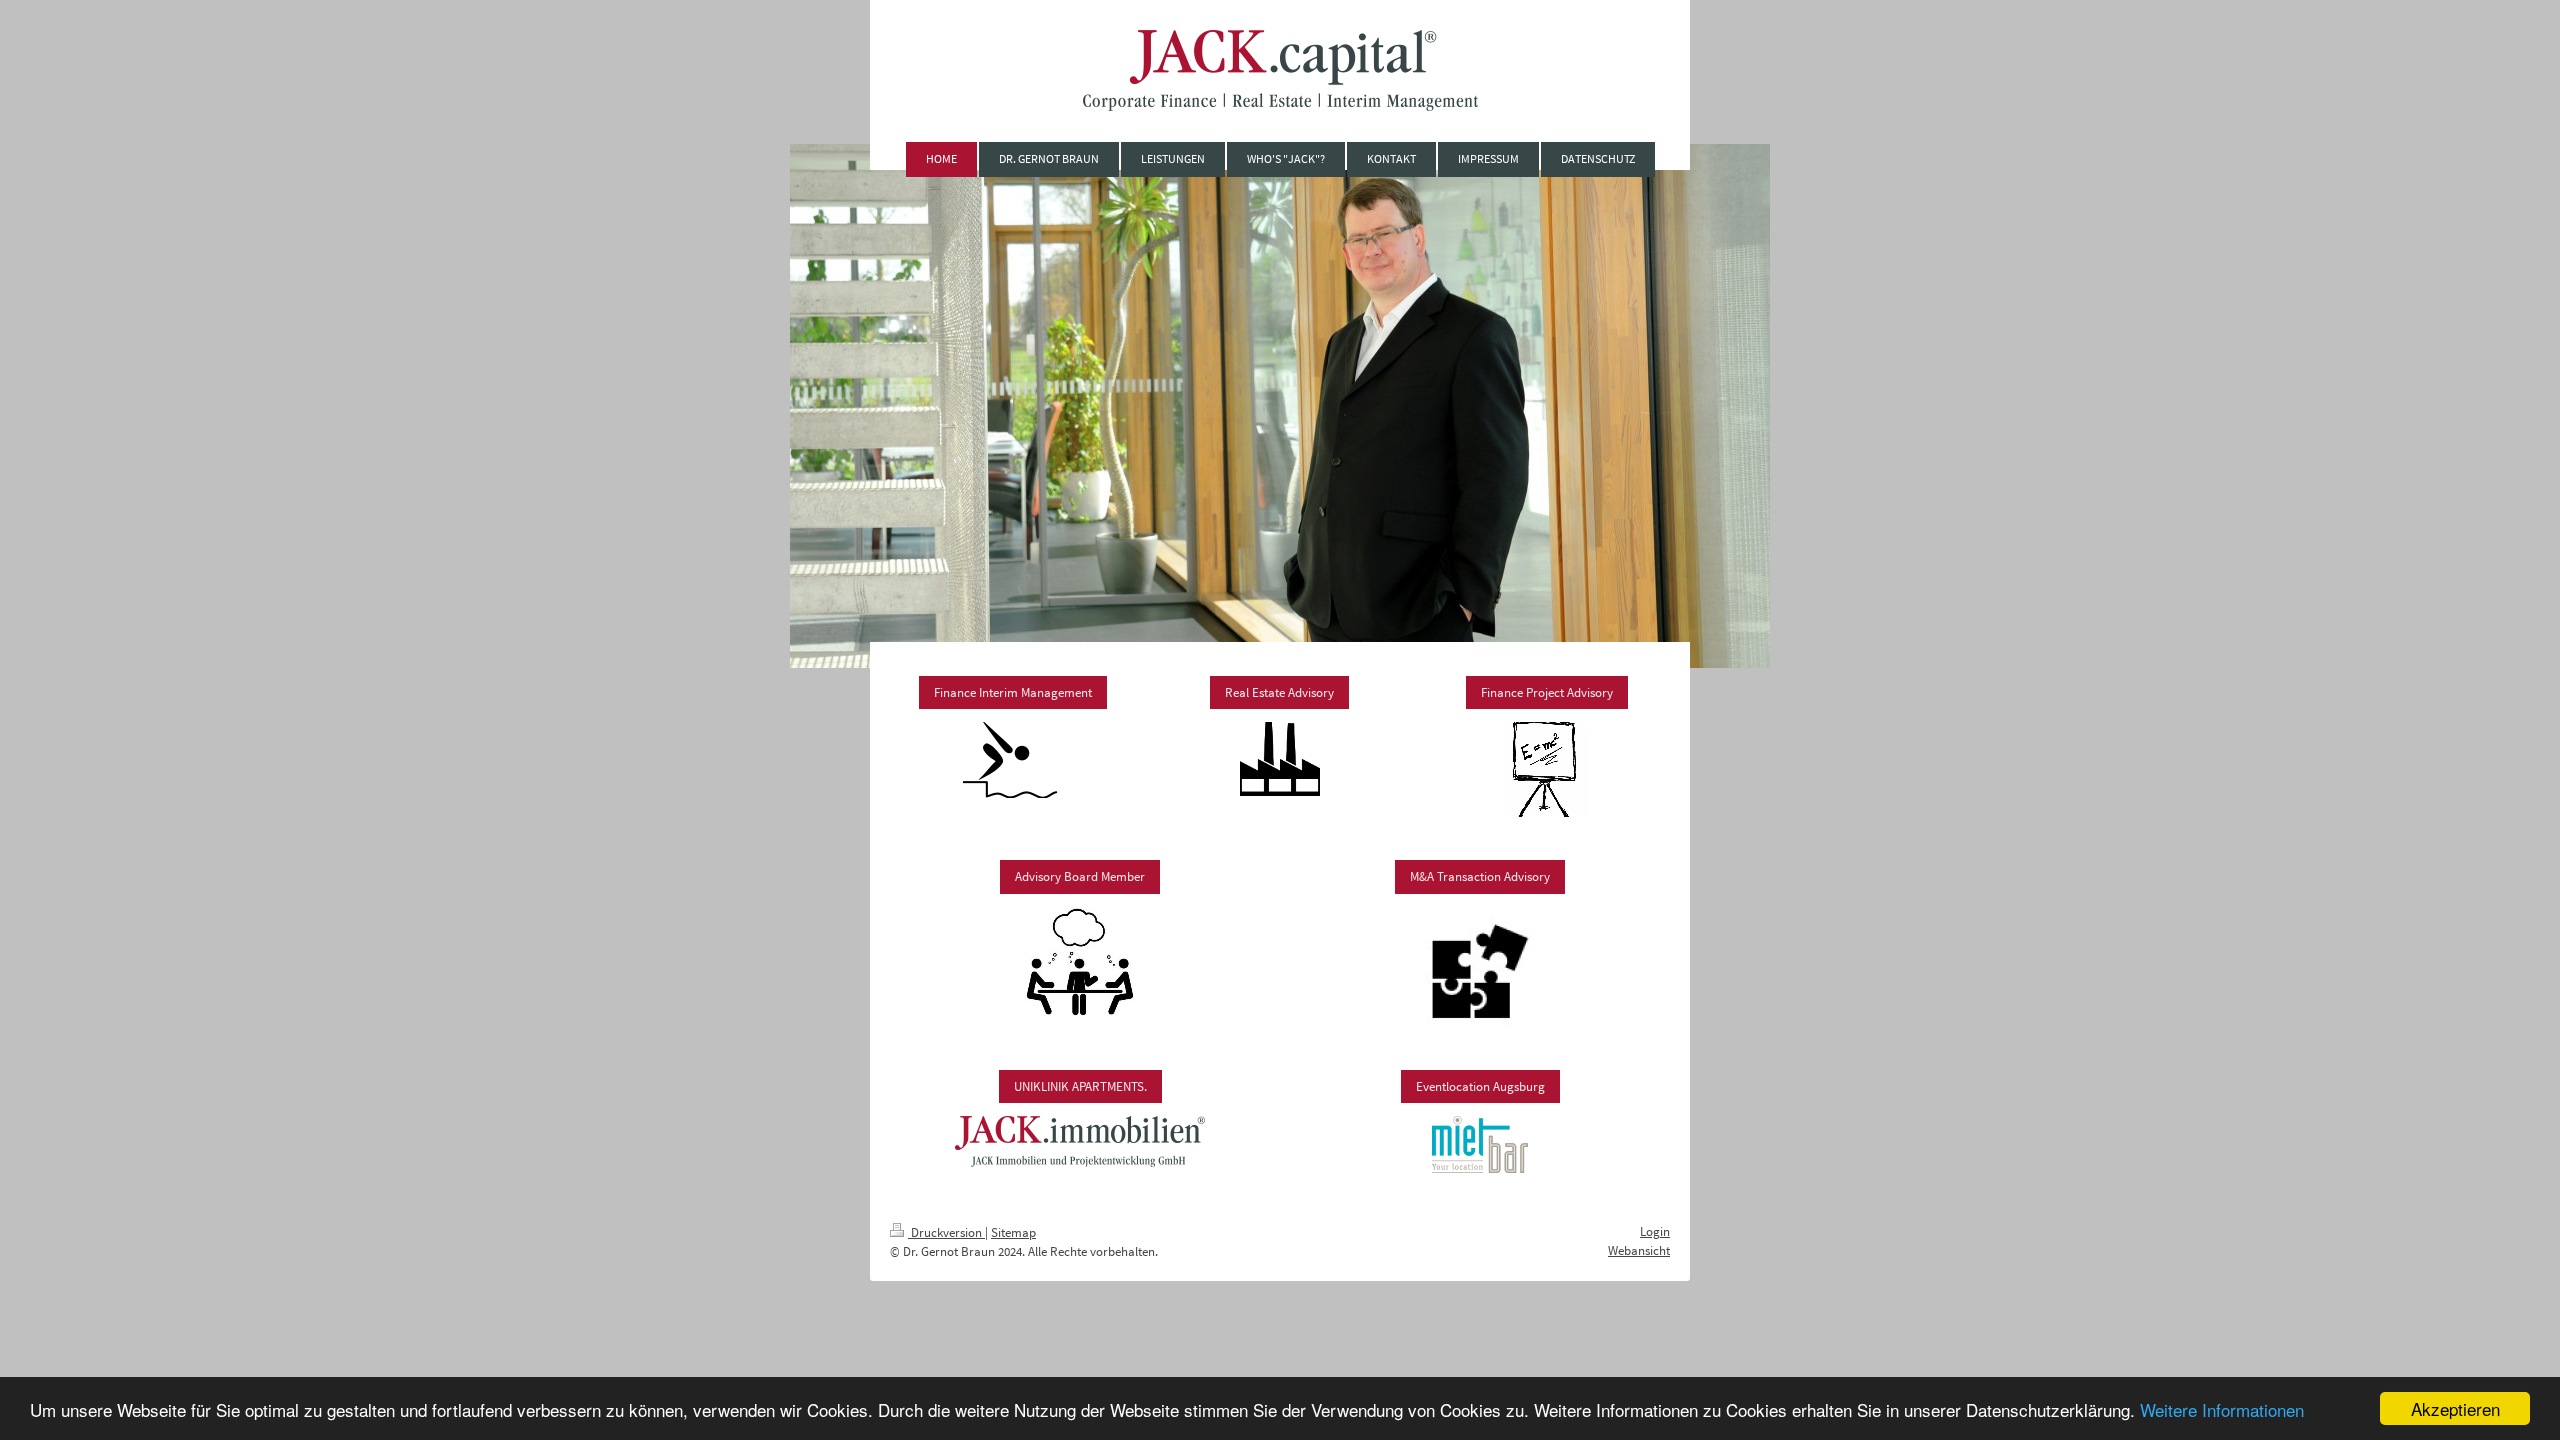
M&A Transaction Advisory (1480, 876)
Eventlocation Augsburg (1480, 1086)
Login (1655, 1231)
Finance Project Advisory (1547, 692)
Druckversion (946, 1232)
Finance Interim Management (1013, 692)
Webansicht (1639, 1250)
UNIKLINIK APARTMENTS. (1080, 1086)
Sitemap (1013, 1232)
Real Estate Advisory (1279, 692)
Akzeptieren (2455, 1408)
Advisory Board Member (1080, 876)
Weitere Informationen (2222, 1409)
